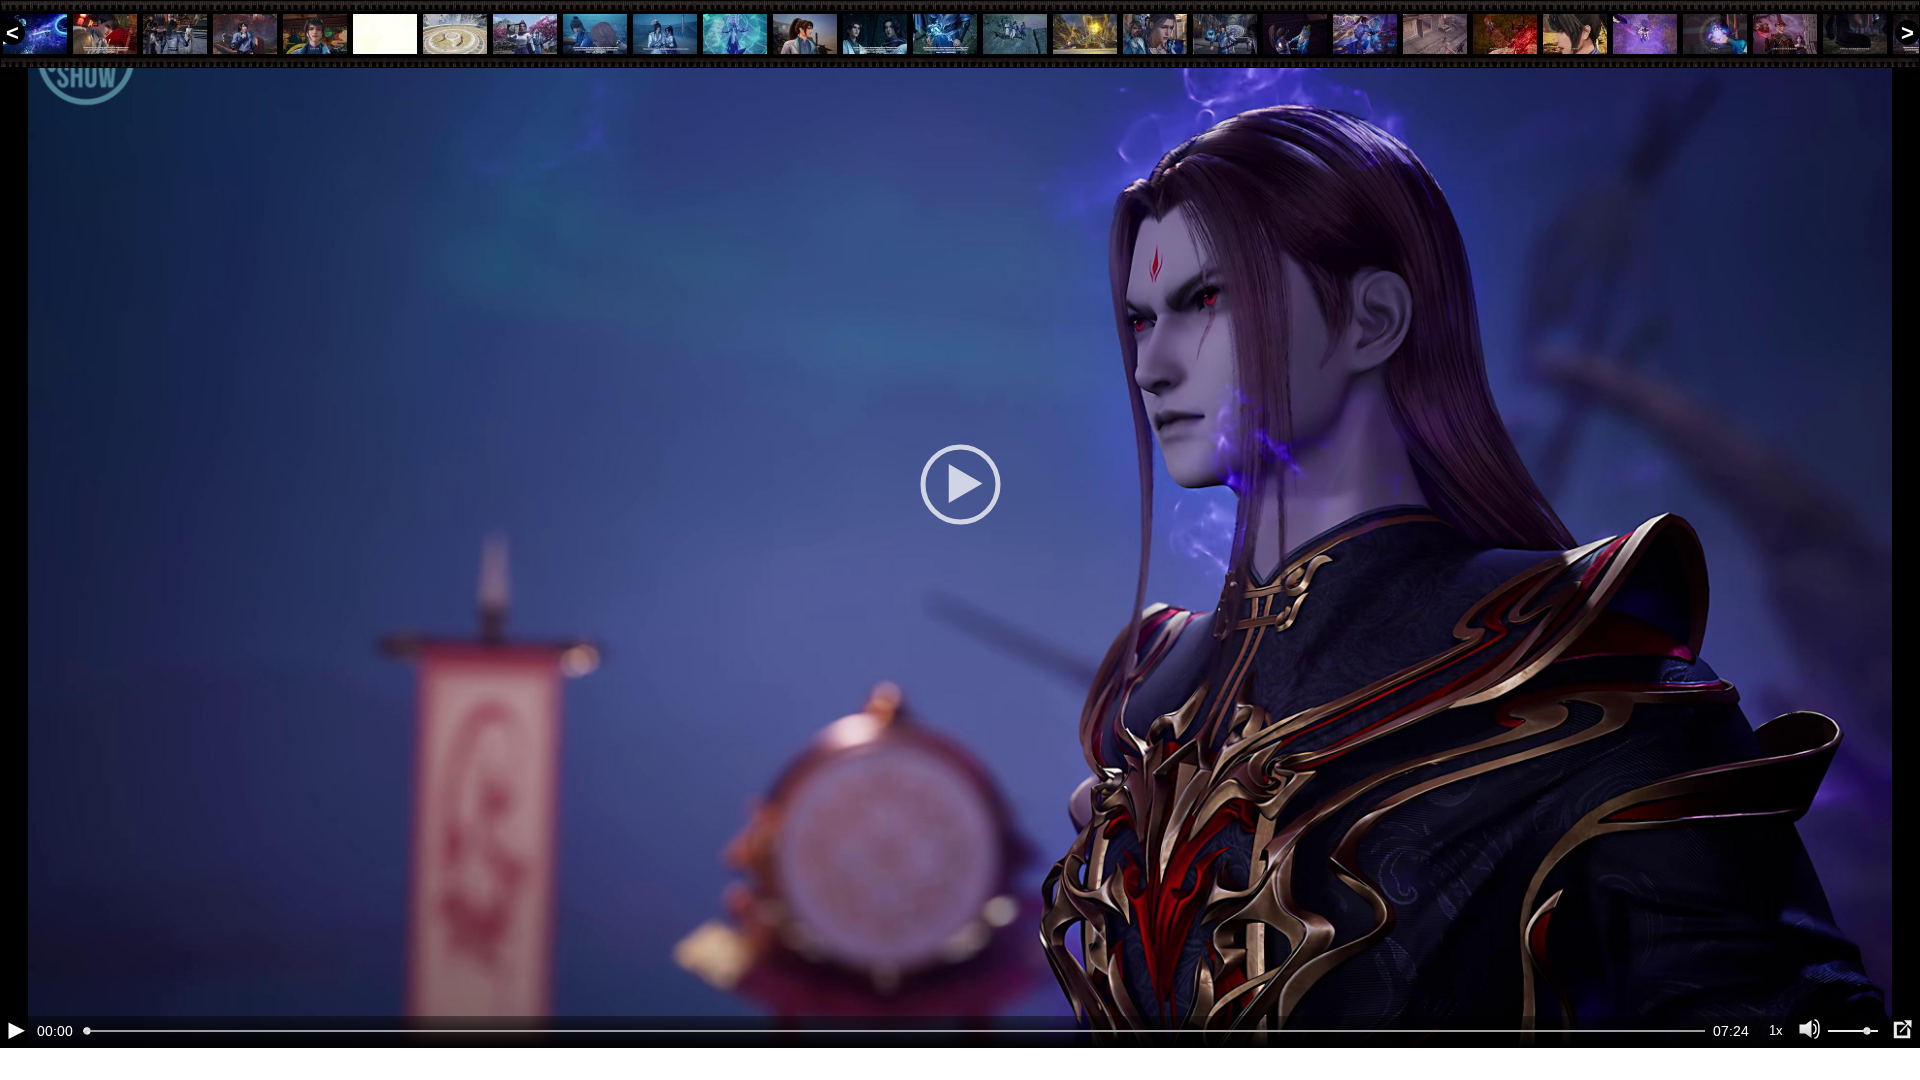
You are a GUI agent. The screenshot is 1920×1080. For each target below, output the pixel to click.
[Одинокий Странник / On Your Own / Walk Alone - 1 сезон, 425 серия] (1575, 34)
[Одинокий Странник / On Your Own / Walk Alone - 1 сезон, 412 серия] (665, 34)
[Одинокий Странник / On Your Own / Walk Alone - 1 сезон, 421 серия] (1295, 34)
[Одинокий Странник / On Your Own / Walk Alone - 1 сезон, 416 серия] (945, 34)
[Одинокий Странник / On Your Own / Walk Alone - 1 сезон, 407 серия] (315, 34)
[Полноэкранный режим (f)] (1902, 1030)
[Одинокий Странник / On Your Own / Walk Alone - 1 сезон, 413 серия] (735, 34)
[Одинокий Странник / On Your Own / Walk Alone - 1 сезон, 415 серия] (875, 34)
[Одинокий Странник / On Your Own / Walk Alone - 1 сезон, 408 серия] (385, 34)
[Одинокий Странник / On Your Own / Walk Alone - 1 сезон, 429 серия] (1855, 34)
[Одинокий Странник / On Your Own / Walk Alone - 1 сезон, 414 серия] (805, 34)
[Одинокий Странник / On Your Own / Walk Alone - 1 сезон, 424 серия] (1505, 34)
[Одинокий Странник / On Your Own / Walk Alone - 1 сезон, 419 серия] (1155, 34)
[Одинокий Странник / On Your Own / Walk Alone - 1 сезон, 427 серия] (1715, 34)
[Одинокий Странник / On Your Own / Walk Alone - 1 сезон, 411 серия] (595, 34)
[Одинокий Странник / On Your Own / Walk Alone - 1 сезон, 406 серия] (245, 34)
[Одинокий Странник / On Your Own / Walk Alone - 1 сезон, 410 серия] (525, 34)
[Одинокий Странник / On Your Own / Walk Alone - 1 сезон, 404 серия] (105, 34)
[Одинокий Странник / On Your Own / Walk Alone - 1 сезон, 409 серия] (455, 34)
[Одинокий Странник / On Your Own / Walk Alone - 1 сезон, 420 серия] (1225, 34)
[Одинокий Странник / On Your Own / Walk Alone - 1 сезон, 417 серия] (1015, 34)
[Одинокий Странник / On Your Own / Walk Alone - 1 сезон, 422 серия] (1365, 34)
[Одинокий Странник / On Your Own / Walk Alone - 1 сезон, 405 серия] (175, 34)
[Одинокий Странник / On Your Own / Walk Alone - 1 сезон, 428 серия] (1785, 34)
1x (1776, 1030)
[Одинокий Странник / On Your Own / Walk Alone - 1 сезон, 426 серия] (1645, 34)
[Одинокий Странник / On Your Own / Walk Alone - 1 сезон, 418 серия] (1085, 34)
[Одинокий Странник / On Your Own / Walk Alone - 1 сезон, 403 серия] (35, 34)
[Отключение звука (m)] (1810, 1030)
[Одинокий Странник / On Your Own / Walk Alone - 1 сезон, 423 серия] (1435, 34)
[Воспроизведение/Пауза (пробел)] (16, 1030)
